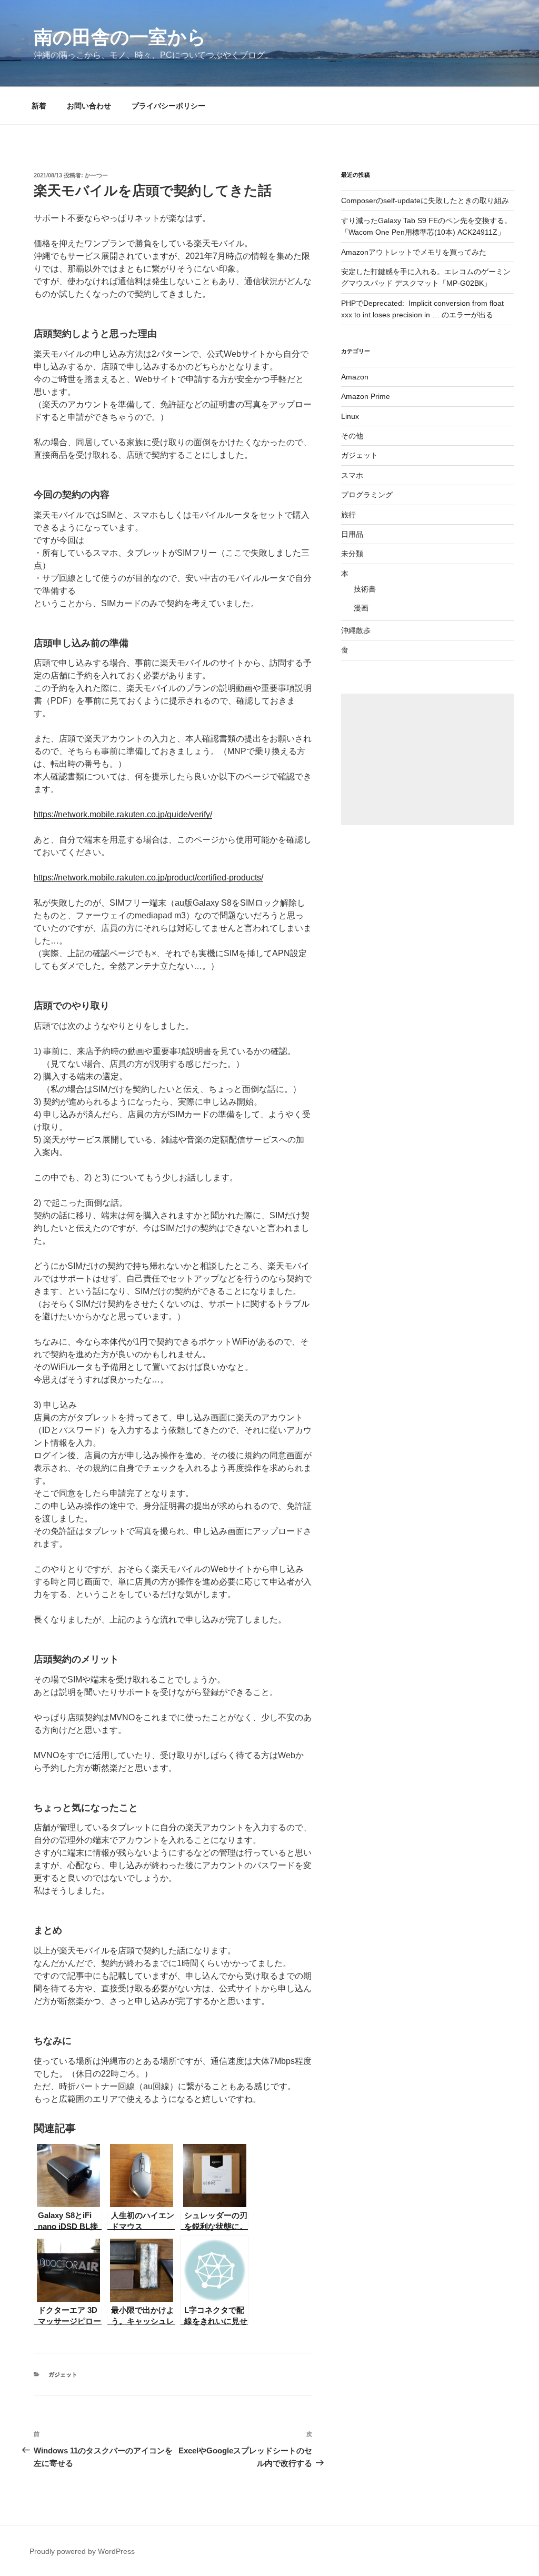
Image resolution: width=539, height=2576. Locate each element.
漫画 (361, 608)
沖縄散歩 (356, 630)
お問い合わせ (89, 106)
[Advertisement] (427, 759)
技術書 (365, 589)
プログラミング (367, 495)
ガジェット (63, 2374)
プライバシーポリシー (168, 106)
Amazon (355, 377)
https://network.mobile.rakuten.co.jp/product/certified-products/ (148, 878)
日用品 (352, 534)
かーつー (96, 175)
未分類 (352, 554)
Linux (350, 416)
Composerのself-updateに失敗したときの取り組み (425, 201)
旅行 (348, 515)
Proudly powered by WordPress (82, 2551)
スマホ (352, 475)
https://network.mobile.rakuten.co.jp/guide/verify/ (123, 814)
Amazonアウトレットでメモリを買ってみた (414, 252)
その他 (352, 436)
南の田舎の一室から (120, 37)
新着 (39, 106)
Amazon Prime (366, 396)
